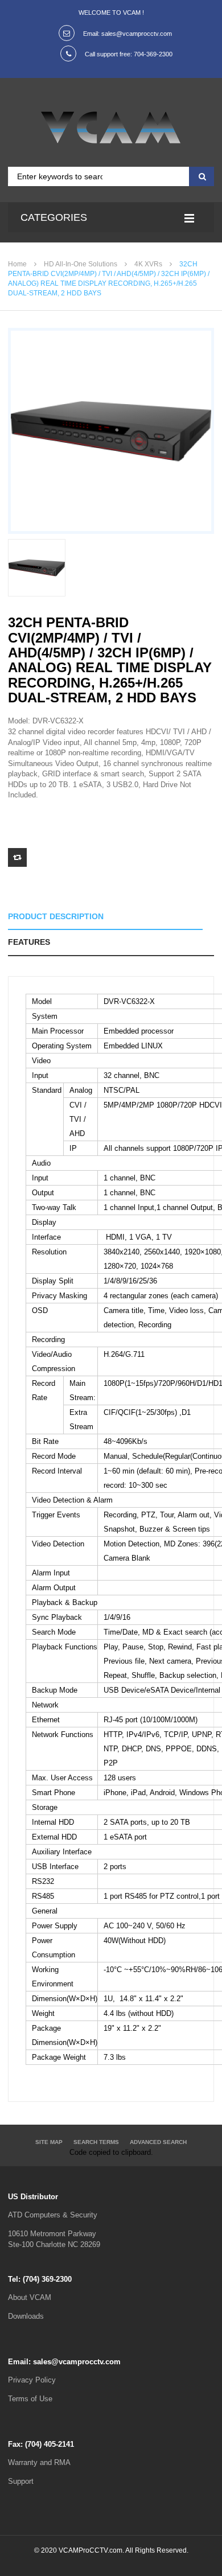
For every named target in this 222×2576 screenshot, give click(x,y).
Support (21, 2481)
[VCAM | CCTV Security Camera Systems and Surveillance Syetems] (111, 127)
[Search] (200, 176)
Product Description (56, 916)
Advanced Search (158, 2142)
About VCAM (30, 2297)
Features (29, 942)
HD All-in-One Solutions (81, 264)
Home (17, 264)
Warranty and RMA (39, 2462)
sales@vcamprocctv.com (137, 34)
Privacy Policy (32, 2380)
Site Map (49, 2142)
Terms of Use (30, 2399)
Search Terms (96, 2142)
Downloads (26, 2316)
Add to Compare (17, 857)
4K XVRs (148, 264)
